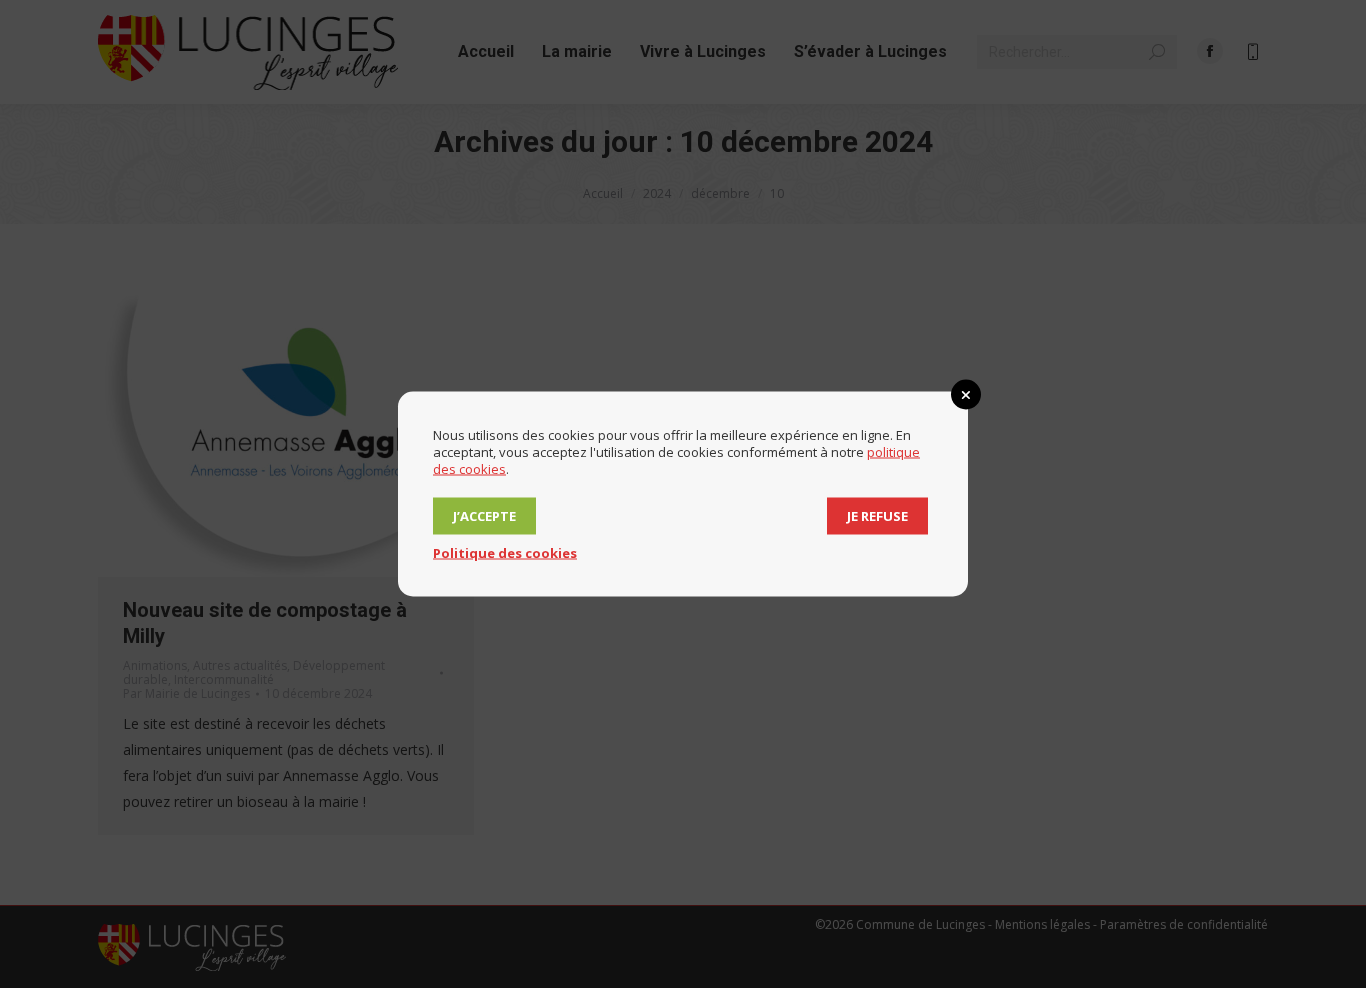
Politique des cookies (505, 553)
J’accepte (484, 516)
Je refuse (877, 516)
